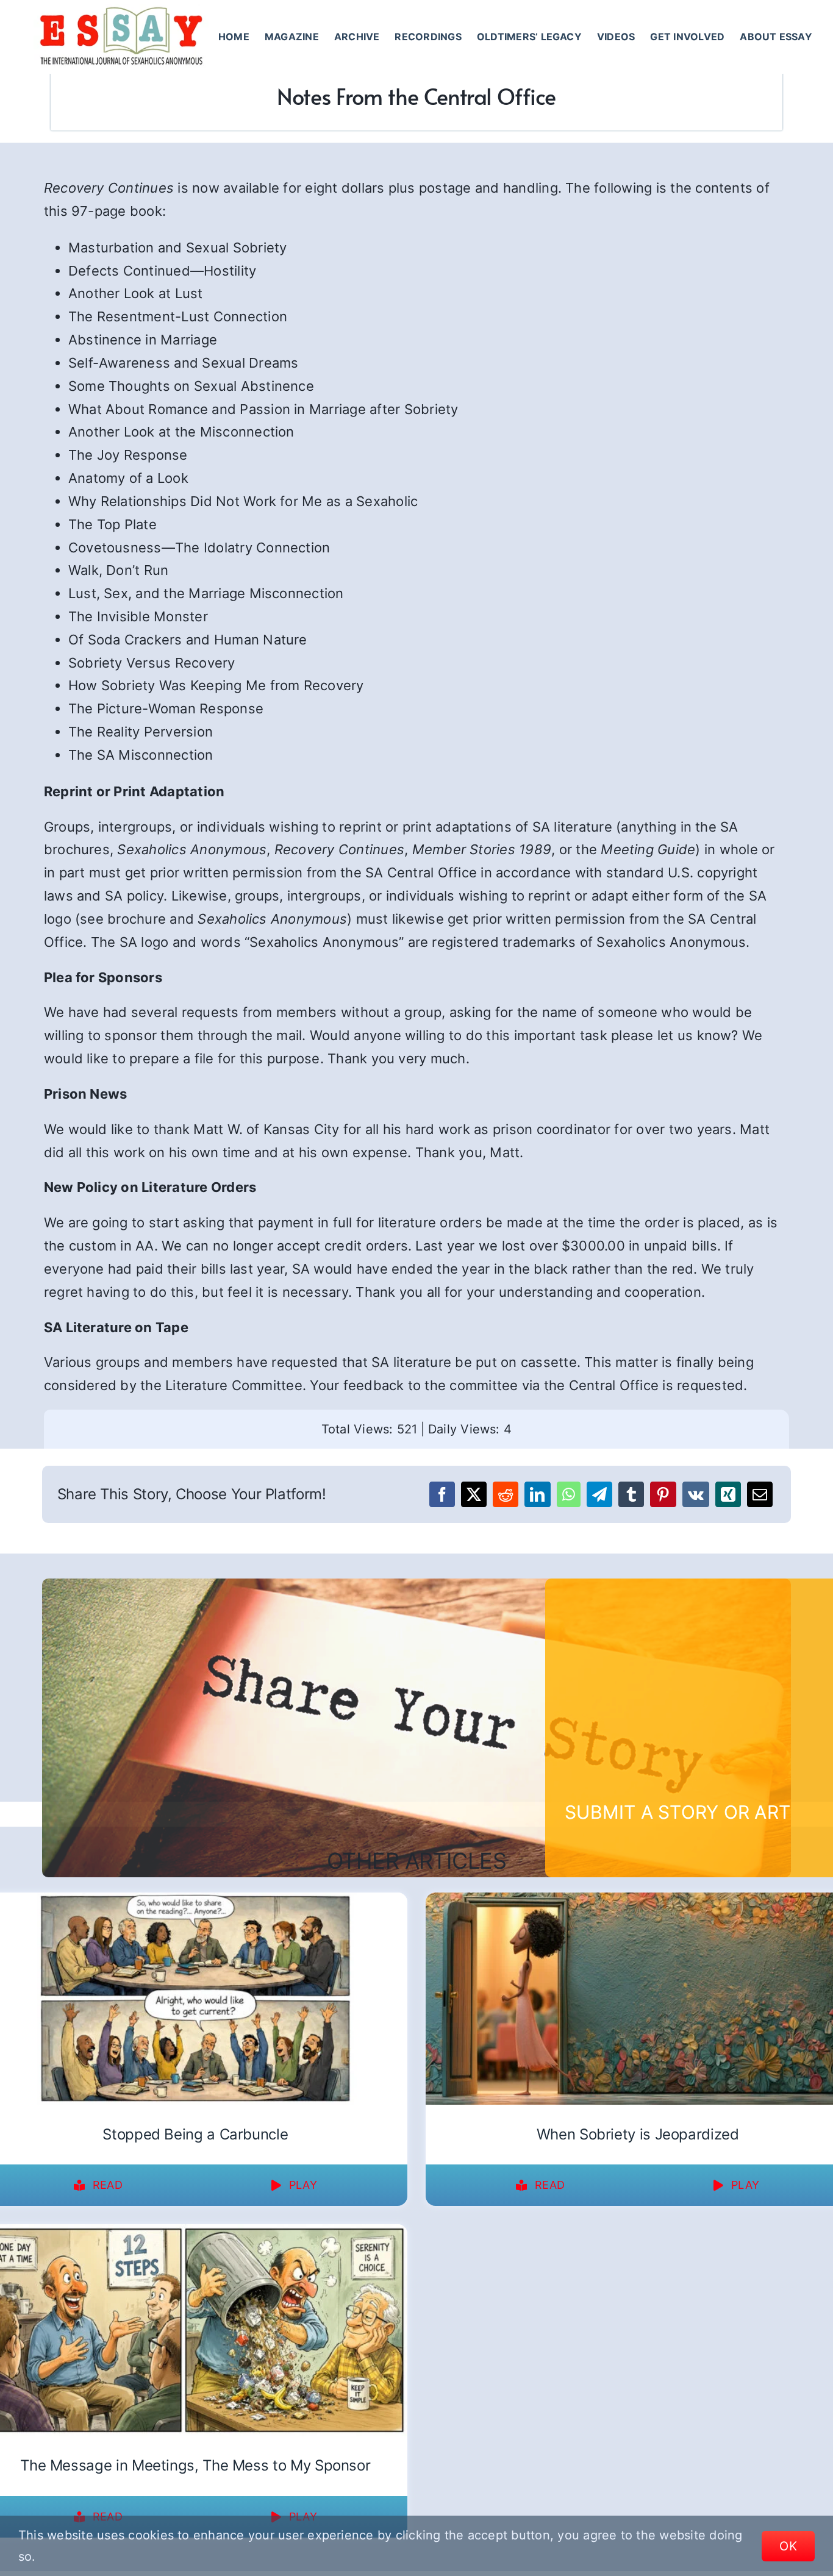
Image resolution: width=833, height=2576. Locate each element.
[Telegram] (599, 1494)
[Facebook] (442, 1494)
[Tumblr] (631, 1494)
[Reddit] (506, 1494)
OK (788, 2546)
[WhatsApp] (569, 1494)
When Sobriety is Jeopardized (638, 2134)
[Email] (760, 1494)
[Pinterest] (663, 1494)
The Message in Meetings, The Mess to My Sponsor (195, 2465)
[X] (474, 1494)
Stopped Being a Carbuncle (195, 2134)
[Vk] (696, 1494)
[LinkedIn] (537, 1494)
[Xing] (728, 1494)
